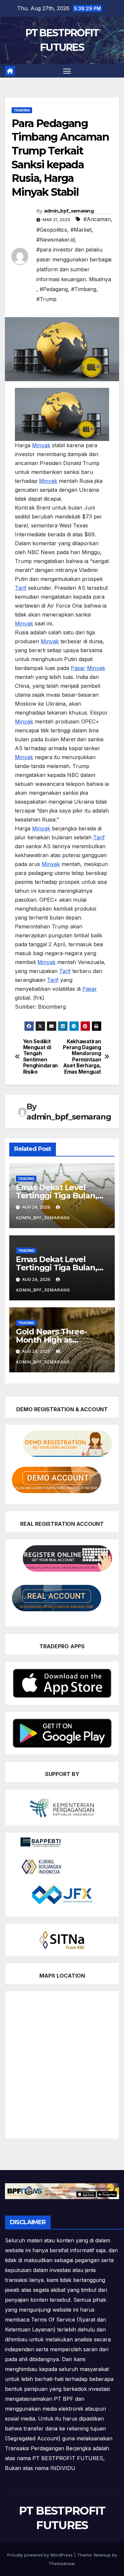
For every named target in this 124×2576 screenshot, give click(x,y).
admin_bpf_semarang (69, 211)
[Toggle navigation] (67, 71)
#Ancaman (97, 219)
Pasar (78, 668)
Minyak (41, 445)
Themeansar (62, 2563)
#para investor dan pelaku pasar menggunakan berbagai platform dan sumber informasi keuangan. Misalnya (74, 264)
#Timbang (84, 289)
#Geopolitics (52, 230)
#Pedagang (54, 289)
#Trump (46, 299)
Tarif (21, 588)
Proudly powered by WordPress (41, 2555)
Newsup (102, 2555)
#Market (81, 230)
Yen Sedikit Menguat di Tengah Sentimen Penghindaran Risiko (41, 1057)
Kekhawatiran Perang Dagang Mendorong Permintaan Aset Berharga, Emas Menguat (82, 1057)
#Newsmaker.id (56, 240)
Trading (22, 110)
